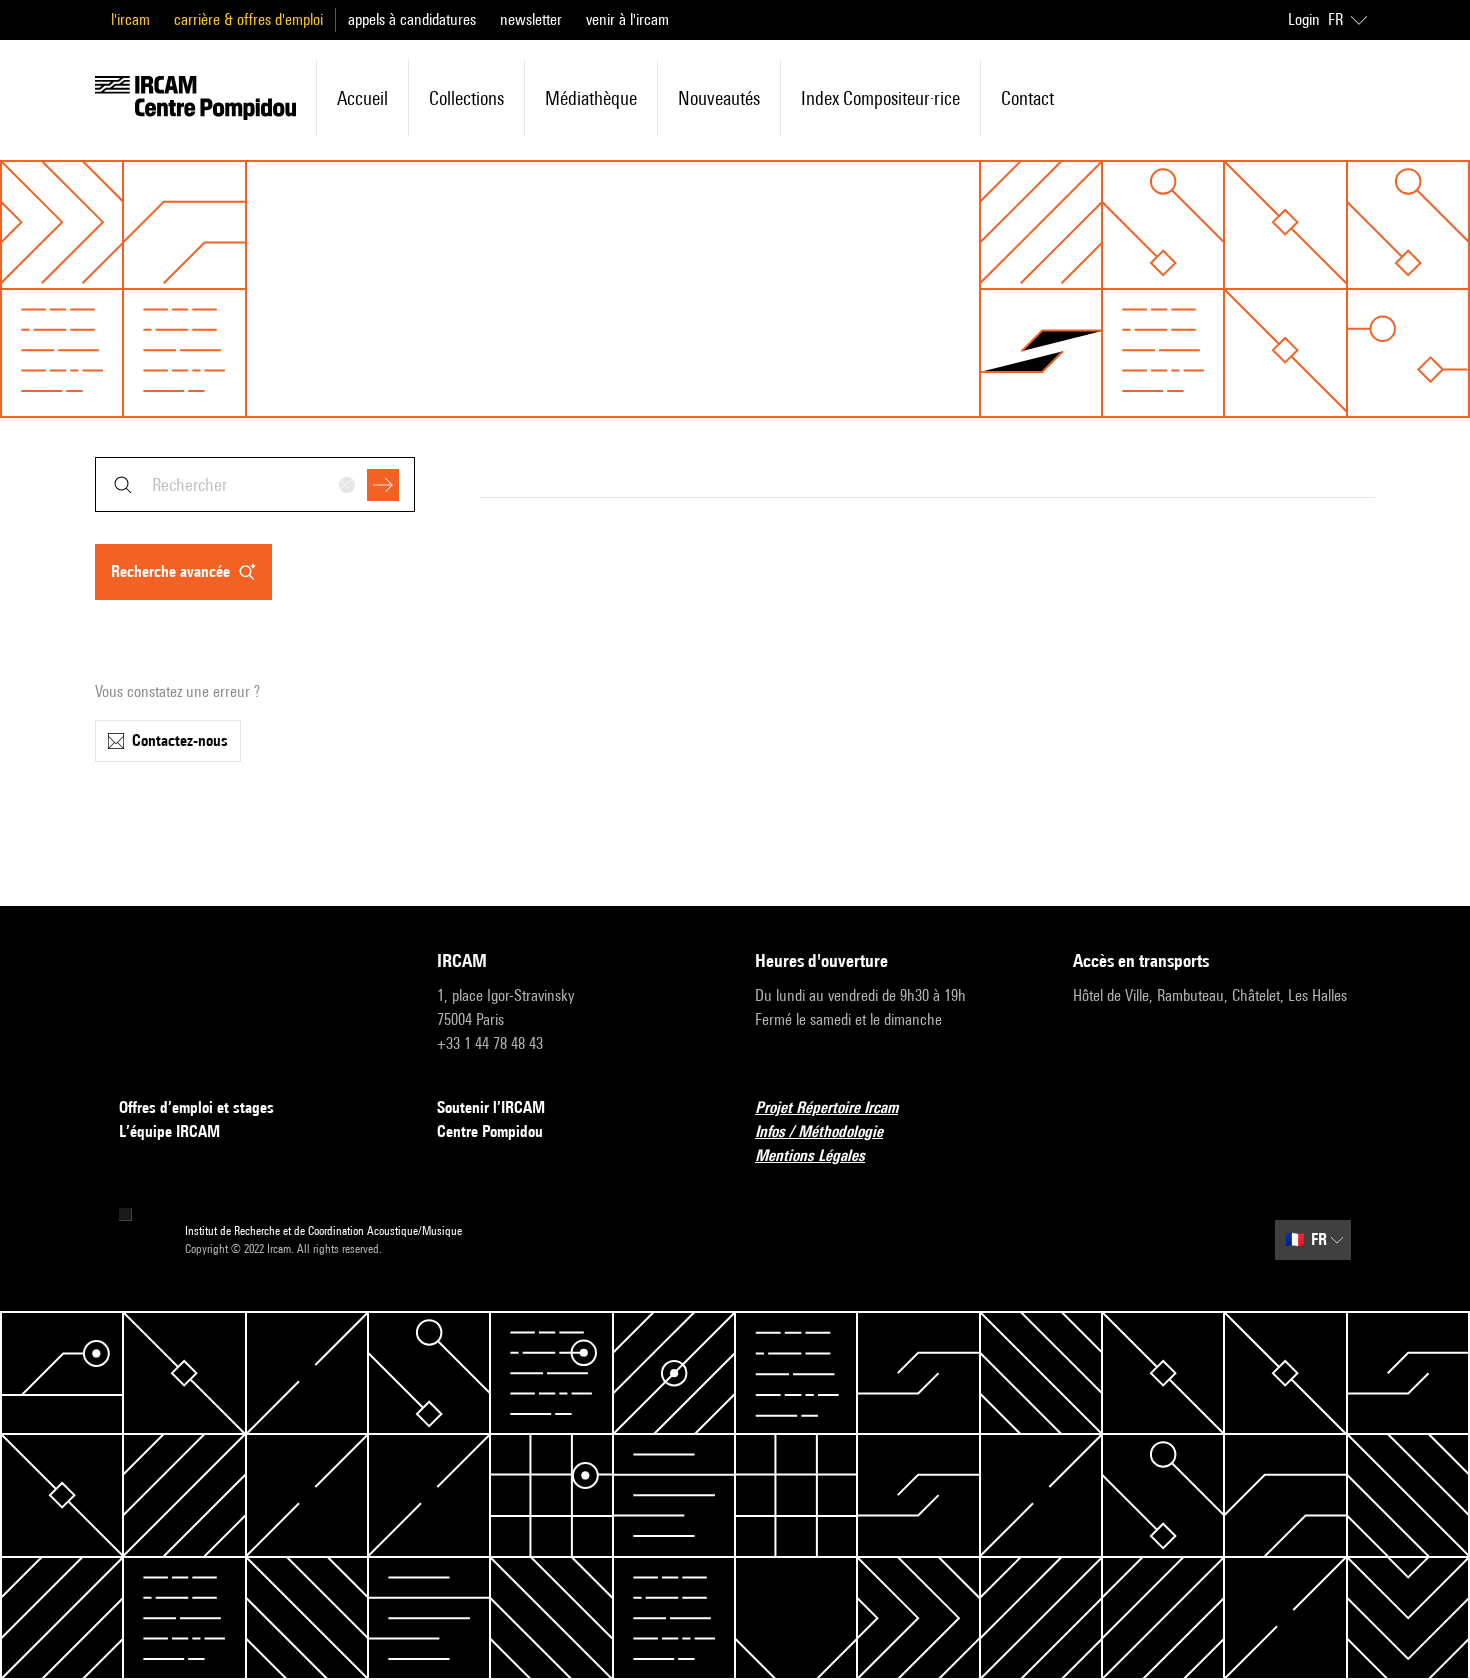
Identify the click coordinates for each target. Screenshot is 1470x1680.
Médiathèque (591, 98)
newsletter (531, 19)
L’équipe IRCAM (169, 1131)
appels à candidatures (412, 19)
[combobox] (255, 484)
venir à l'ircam (627, 19)
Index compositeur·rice (880, 98)
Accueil (362, 98)
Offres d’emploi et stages (196, 1107)
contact (1027, 98)
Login (1304, 19)
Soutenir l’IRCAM (491, 1107)
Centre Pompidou (490, 1131)
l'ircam (130, 19)
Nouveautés (719, 98)
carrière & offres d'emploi (248, 19)
